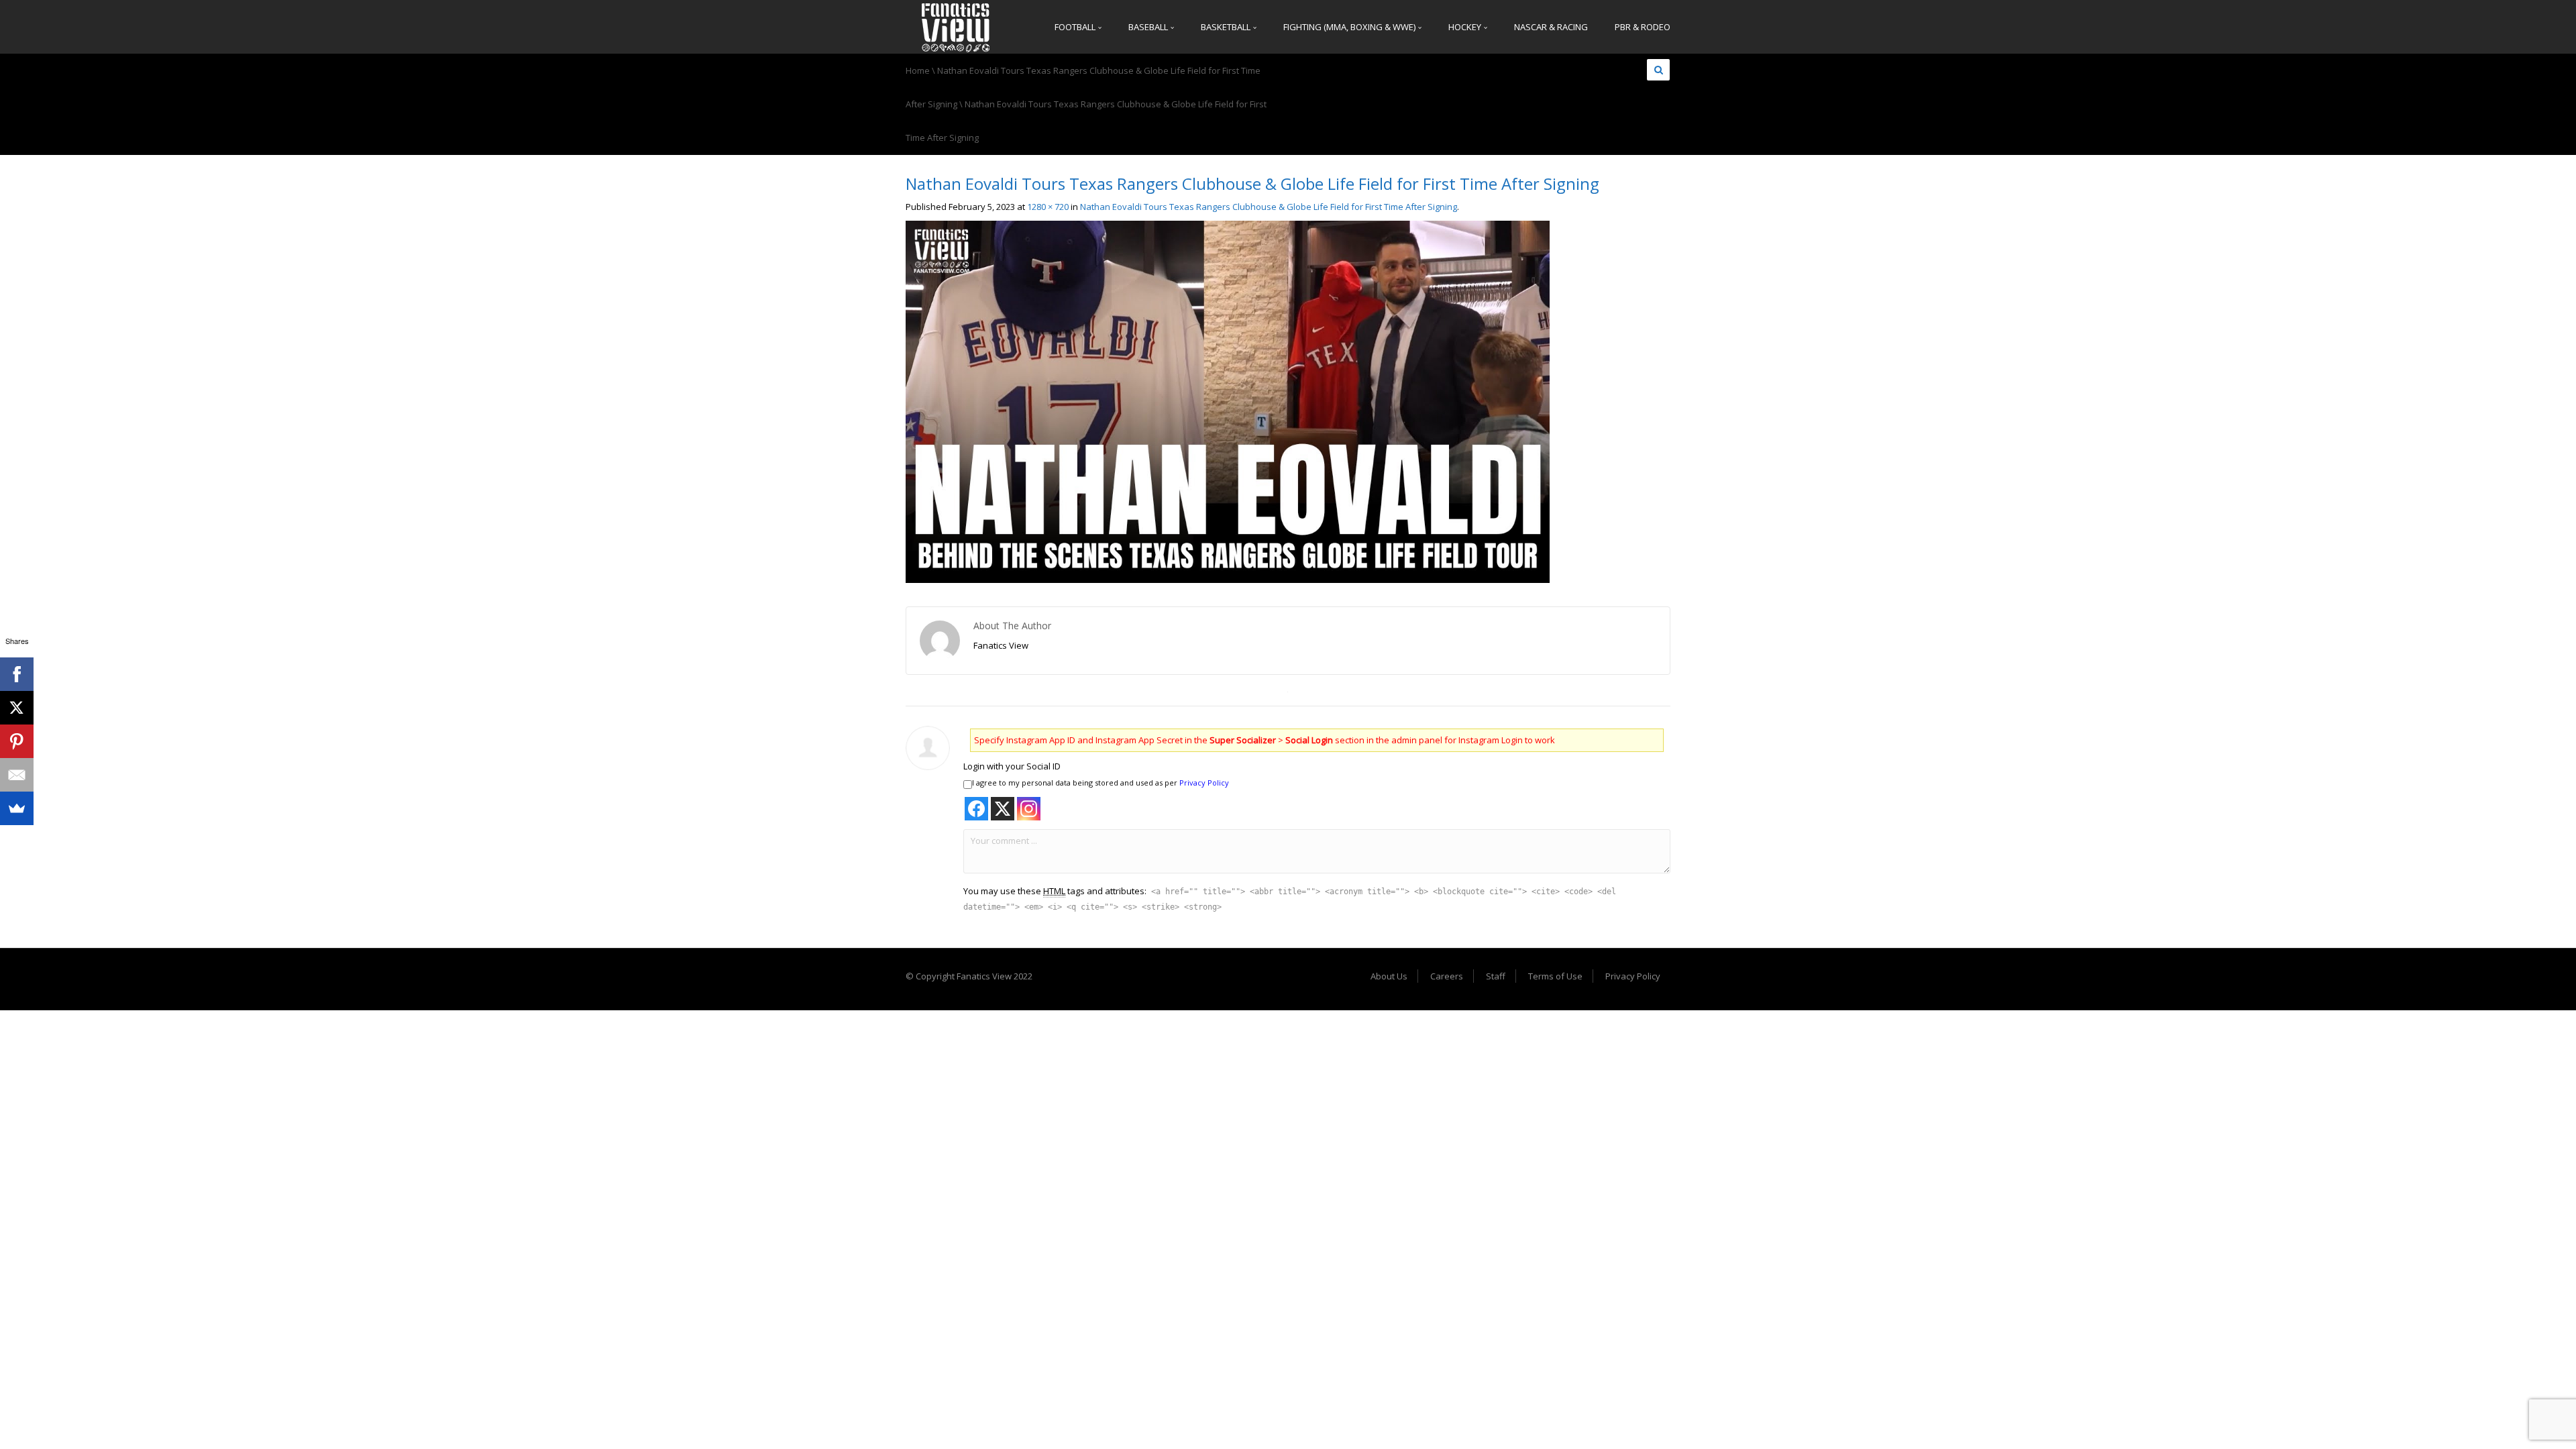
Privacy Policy (1204, 783)
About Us (1389, 976)
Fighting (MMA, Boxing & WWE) (1350, 27)
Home (918, 70)
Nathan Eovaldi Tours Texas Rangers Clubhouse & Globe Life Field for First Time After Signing (1269, 207)
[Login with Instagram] (1029, 809)
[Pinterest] (17, 741)
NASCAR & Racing (1551, 27)
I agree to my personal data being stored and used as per (1101, 783)
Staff (1496, 976)
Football (1076, 27)
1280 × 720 (1048, 207)
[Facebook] (17, 674)
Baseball (1149, 27)
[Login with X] (1003, 809)
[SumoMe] (17, 808)
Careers (1447, 976)
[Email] (17, 775)
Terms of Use (1555, 976)
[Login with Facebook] (976, 809)
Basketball (1227, 27)
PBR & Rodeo (1643, 27)
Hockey (1466, 27)
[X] (17, 708)
